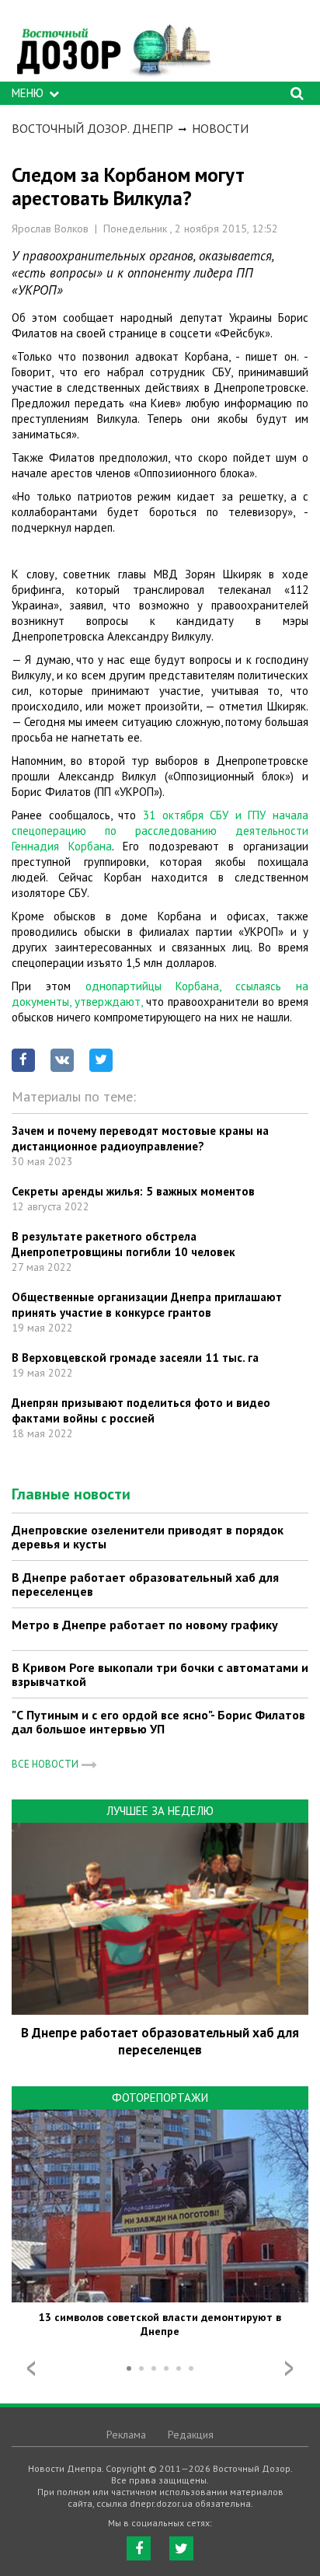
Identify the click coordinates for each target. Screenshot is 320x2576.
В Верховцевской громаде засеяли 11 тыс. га (135, 1358)
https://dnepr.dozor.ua (113, 45)
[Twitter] (181, 2548)
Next (289, 2368)
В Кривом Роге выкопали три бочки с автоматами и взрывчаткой (160, 1674)
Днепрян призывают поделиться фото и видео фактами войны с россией (141, 1410)
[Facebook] (139, 2548)
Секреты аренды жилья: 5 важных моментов (133, 1191)
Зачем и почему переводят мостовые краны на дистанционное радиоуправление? (140, 1138)
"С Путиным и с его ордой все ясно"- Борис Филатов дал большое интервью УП (158, 1722)
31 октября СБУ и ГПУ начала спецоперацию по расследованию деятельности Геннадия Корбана (160, 831)
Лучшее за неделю (160, 1811)
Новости (220, 128)
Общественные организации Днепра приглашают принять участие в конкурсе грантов (147, 1305)
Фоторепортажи (160, 2098)
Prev (31, 2368)
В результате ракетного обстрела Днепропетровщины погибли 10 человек (123, 1244)
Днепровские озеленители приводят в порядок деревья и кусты (148, 1537)
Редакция (191, 2435)
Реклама (126, 2435)
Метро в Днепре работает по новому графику (145, 1625)
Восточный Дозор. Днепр (92, 128)
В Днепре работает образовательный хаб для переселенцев (145, 1584)
